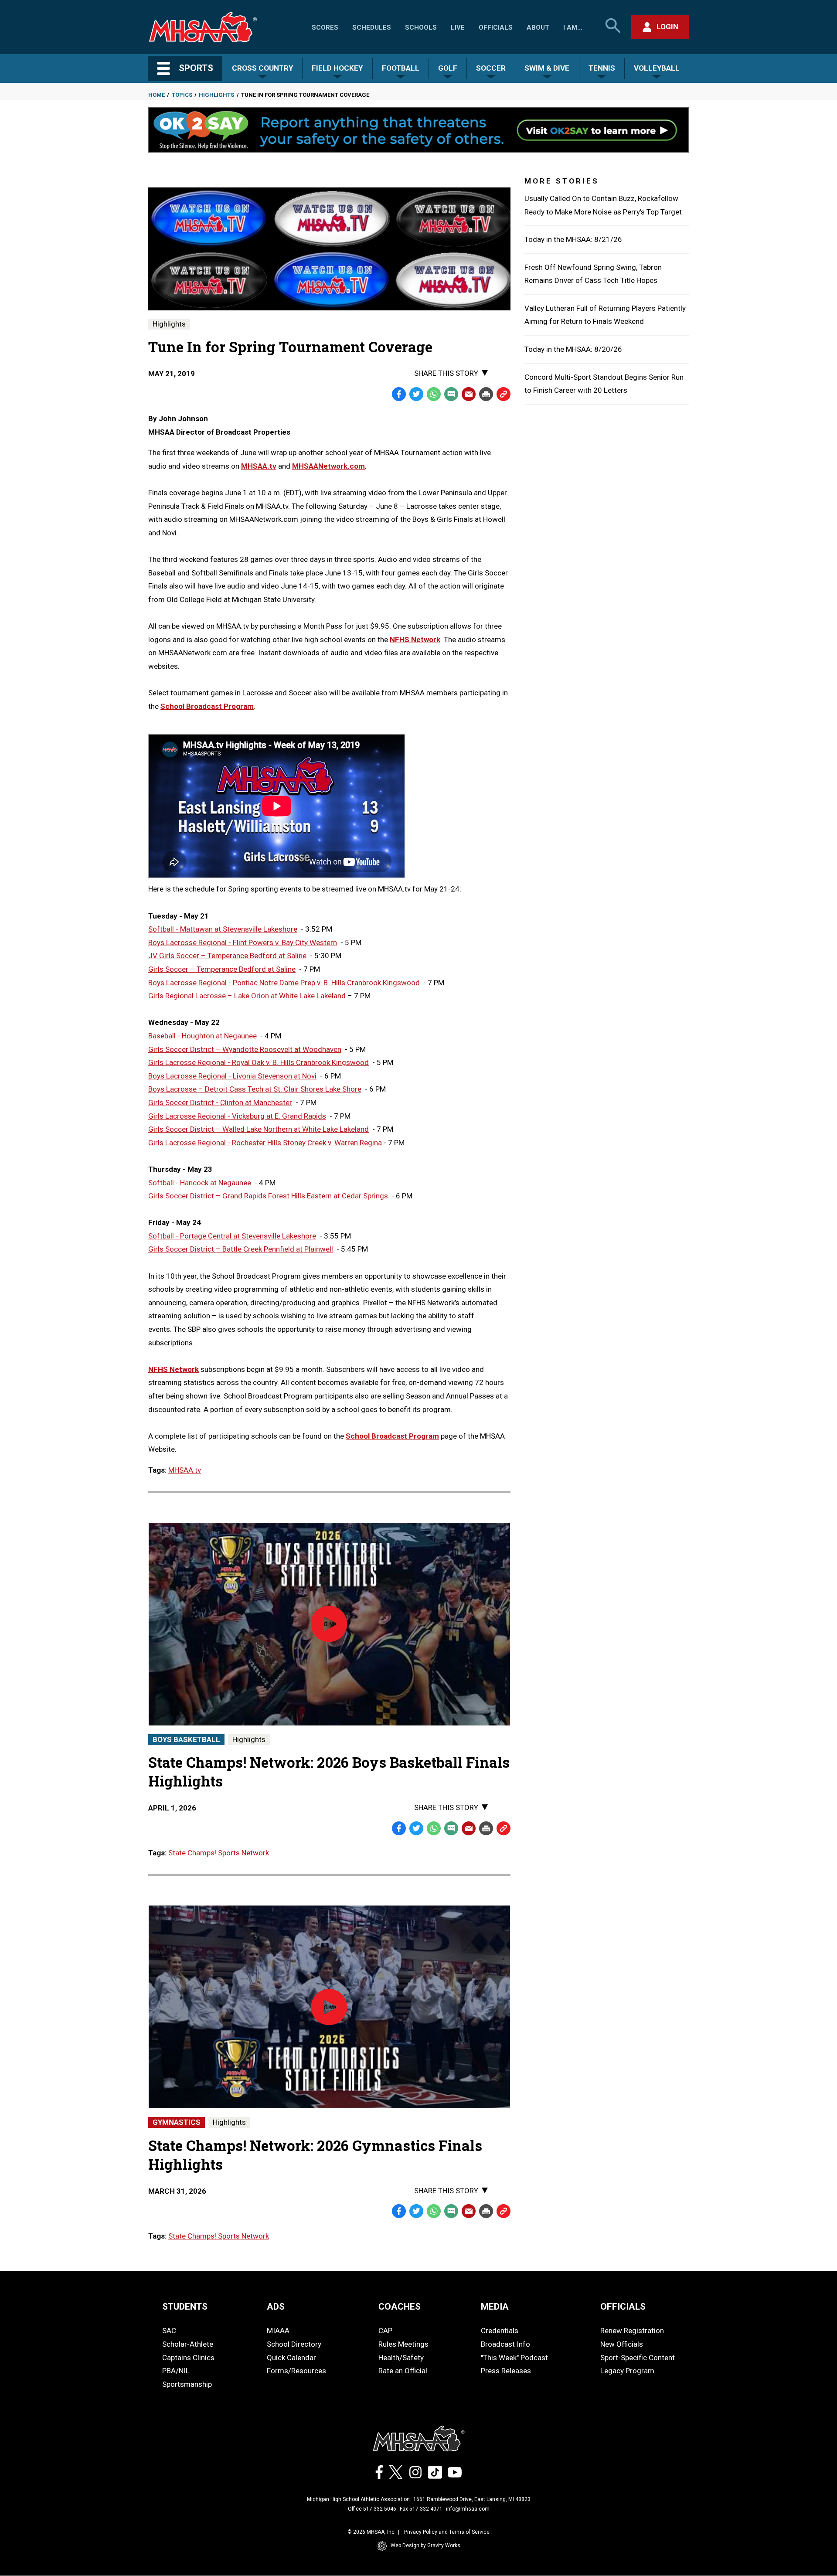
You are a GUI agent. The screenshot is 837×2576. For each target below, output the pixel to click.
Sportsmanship (187, 2384)
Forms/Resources (296, 2371)
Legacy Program (627, 2371)
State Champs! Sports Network (219, 1853)
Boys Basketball (186, 1739)
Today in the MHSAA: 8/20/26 (573, 349)
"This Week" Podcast (514, 2358)
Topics (182, 95)
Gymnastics (177, 2122)
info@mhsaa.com (468, 2509)
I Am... (573, 27)
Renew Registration (632, 2331)
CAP (385, 2331)
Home (157, 95)
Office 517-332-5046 (372, 2509)
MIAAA (278, 2331)
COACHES (400, 2307)
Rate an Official (403, 2371)
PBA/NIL (176, 2371)
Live (458, 27)
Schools (421, 27)
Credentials (500, 2331)
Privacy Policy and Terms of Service (447, 2532)
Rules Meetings (403, 2344)
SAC (169, 2331)
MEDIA (495, 2307)
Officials (496, 27)
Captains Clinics (188, 2358)
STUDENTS (185, 2307)
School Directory (294, 2344)
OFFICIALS (623, 2307)
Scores (325, 27)
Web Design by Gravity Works (425, 2545)
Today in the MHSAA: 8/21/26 (573, 239)
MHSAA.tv (185, 1470)
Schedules (372, 27)
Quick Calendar (291, 2358)
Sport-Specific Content (638, 2358)
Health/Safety (401, 2358)
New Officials (622, 2344)
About (538, 27)
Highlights (216, 95)
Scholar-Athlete (188, 2344)
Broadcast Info (505, 2344)
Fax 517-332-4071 (421, 2509)
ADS (276, 2307)
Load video (346, 1672)
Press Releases (506, 2371)
